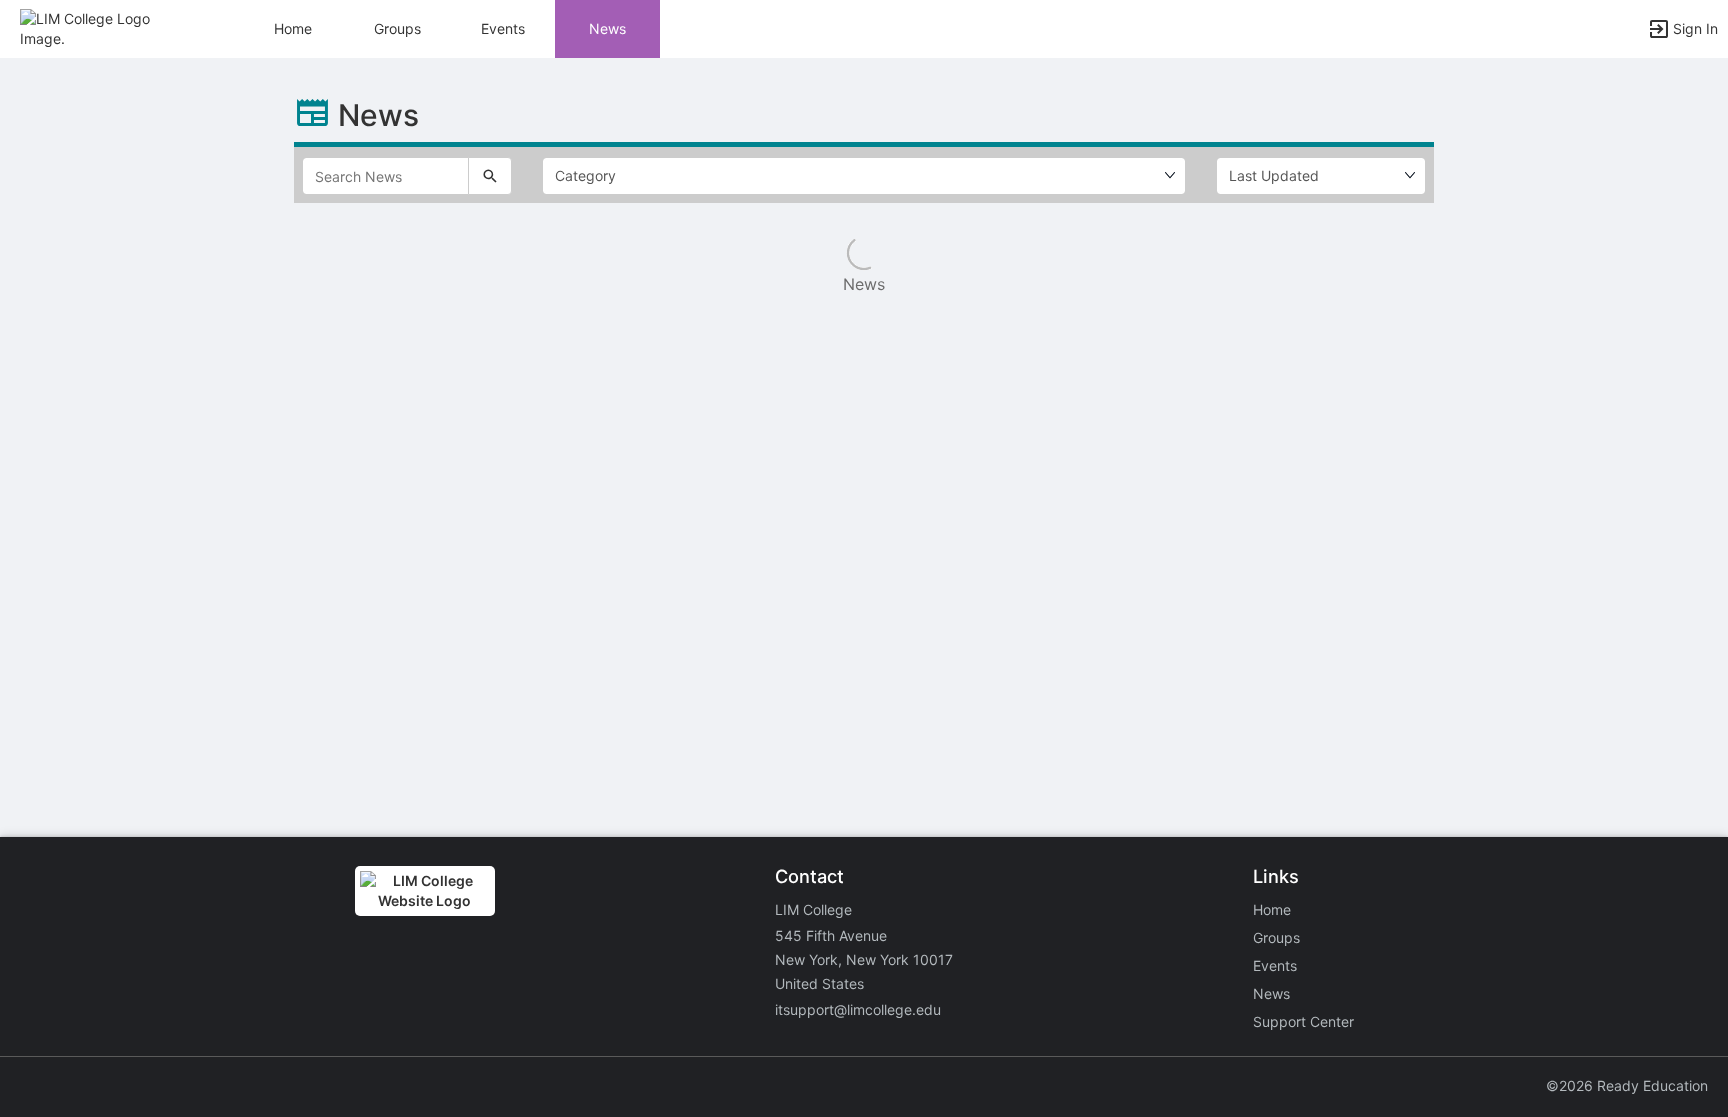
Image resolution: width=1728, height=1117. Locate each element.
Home (1272, 909)
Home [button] (293, 28)
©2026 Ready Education (1627, 1085)
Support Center (1303, 1021)
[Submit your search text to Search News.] (490, 176)
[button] (102, 27)
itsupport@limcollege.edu (858, 1009)
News (607, 28)
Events (503, 28)
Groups (397, 28)
